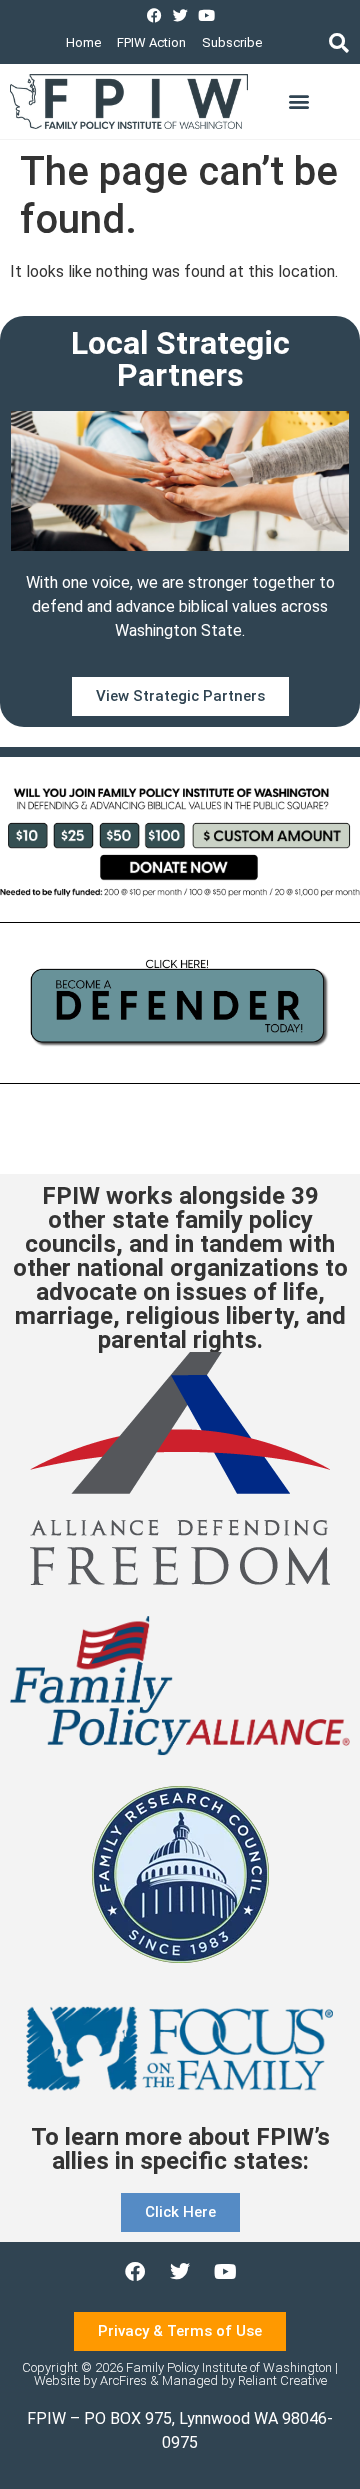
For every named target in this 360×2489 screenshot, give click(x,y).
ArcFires (123, 2380)
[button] (338, 42)
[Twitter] (180, 15)
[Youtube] (206, 15)
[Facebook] (154, 15)
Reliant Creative (282, 2380)
